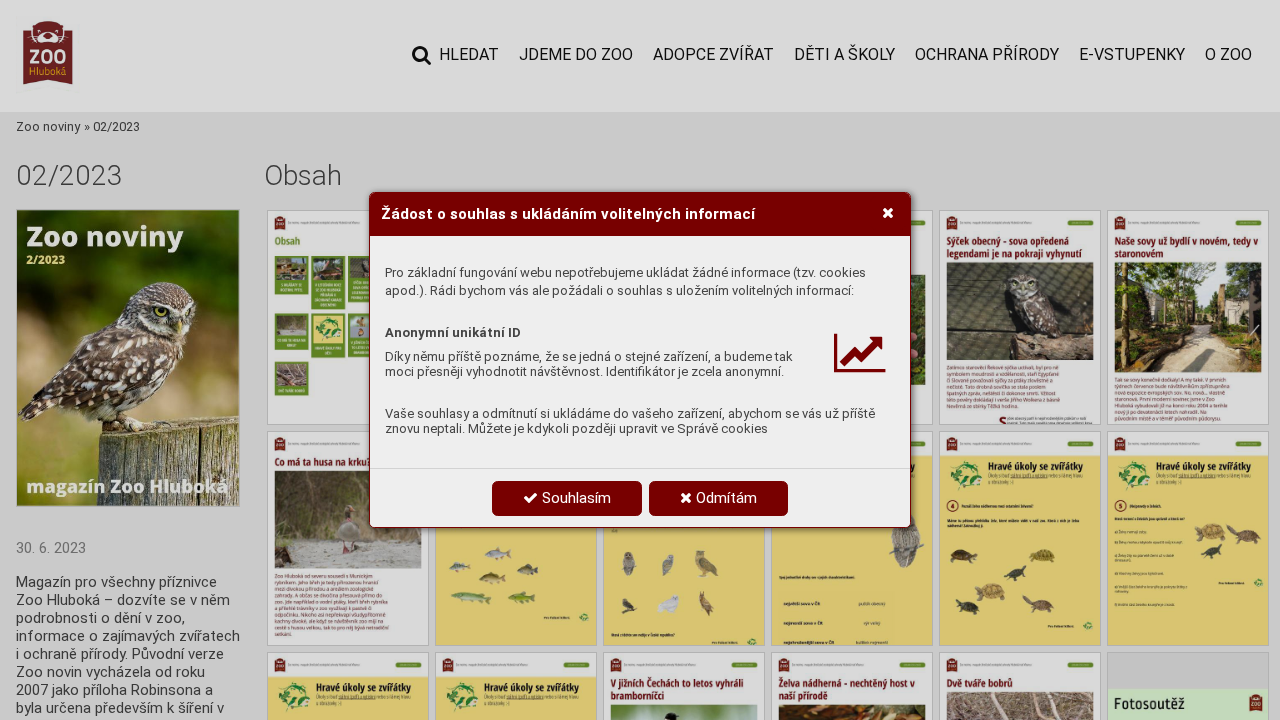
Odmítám (724, 498)
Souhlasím (574, 498)
